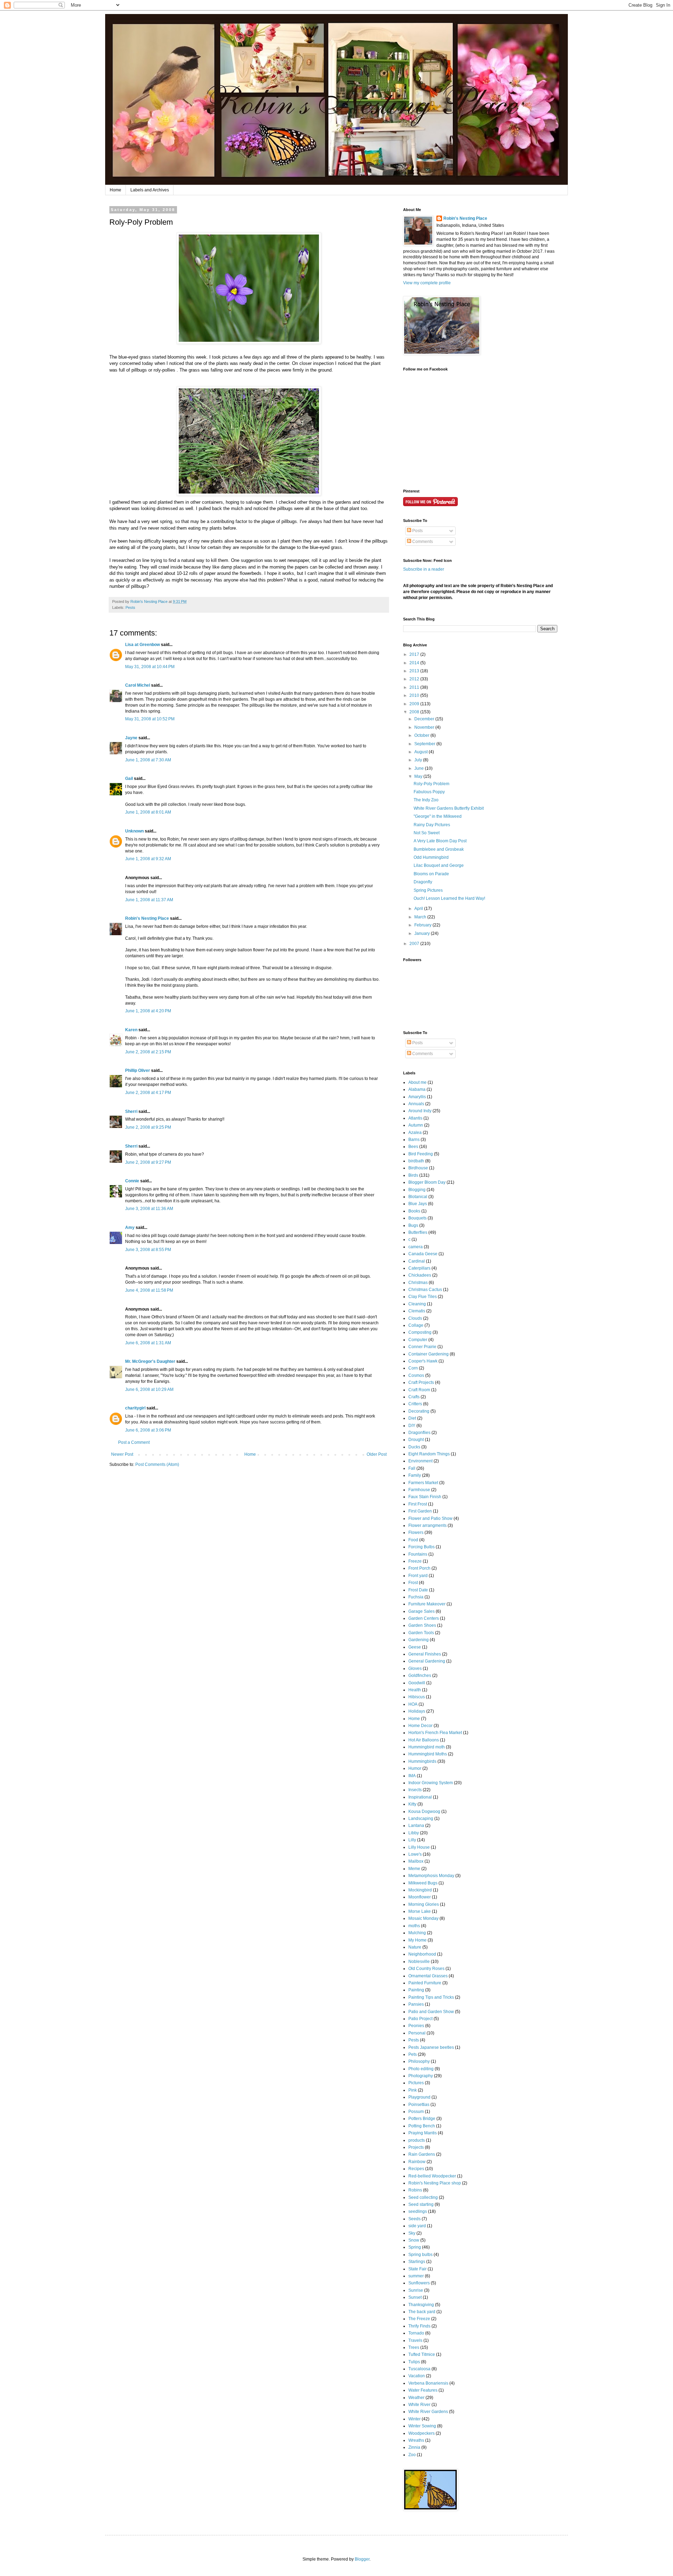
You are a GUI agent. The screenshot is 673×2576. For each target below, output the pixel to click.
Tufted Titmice (422, 2354)
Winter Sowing (422, 2426)
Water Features (423, 2390)
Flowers (416, 1532)
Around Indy (420, 1111)
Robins (415, 2190)
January (423, 933)
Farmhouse (419, 1490)
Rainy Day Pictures (432, 825)
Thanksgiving (421, 2305)
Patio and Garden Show (431, 2012)
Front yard (418, 1576)
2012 (415, 679)
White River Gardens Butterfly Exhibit (449, 808)
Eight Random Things (429, 1454)
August (422, 752)
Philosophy (419, 2061)
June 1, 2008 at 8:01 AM (148, 812)
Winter (414, 2419)
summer (416, 2276)
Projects (416, 2147)
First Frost (418, 1504)
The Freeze (419, 2319)
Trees (414, 2347)
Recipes (416, 2169)
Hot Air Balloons (424, 1740)
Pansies (416, 2004)
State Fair (417, 2269)
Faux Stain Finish (425, 1497)
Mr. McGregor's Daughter (150, 1361)
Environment (420, 1461)
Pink (413, 2090)
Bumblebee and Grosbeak (439, 849)
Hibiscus (417, 1697)
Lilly (412, 1840)
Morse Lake (420, 1911)
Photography (421, 2076)
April (419, 909)
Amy (130, 1228)
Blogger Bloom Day (427, 1182)
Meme (414, 1869)
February (423, 925)
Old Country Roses (426, 1969)
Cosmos (416, 1375)
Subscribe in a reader (424, 569)
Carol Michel (138, 685)
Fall (412, 1468)
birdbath (416, 1161)
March (421, 917)
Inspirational (420, 1797)
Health (415, 1690)
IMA (412, 1776)
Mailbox (416, 1861)
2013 (415, 671)
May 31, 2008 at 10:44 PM (150, 667)
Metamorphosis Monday (431, 1876)
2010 (415, 695)
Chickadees (420, 1275)
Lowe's (415, 1854)
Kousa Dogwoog (424, 1812)
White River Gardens (428, 2412)
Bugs (413, 1225)
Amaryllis (417, 1097)
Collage (416, 1325)
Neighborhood (422, 1954)
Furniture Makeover (427, 1604)
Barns (414, 1140)
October (422, 735)
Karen (131, 1030)
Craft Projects (421, 1382)
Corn (413, 1368)
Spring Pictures (428, 890)
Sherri (131, 1112)
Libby (414, 1833)
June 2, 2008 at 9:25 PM (148, 1127)
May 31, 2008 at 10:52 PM (150, 719)
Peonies (416, 2026)
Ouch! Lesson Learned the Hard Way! (449, 898)
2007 (415, 944)
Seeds (414, 2219)
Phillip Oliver (138, 1070)
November (425, 727)
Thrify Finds (419, 2326)
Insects (415, 1790)
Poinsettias (419, 2105)
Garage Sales (422, 1611)
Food (413, 1540)
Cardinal (417, 1261)
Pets (413, 2054)
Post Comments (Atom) (157, 1464)
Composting (420, 1332)
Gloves (415, 1668)
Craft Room (419, 1390)
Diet (412, 1418)
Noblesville (419, 1962)
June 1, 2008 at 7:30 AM (148, 760)
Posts (417, 531)
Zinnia (414, 2447)
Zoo (412, 2455)
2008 (415, 712)
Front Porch (419, 1568)
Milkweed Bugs (423, 1883)
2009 (415, 704)
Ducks (414, 1447)
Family (415, 1475)
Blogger (362, 2559)
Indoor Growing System (431, 1783)
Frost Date (418, 1590)
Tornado (416, 2333)
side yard (417, 2226)
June (420, 768)
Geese (415, 1647)
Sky (412, 2233)
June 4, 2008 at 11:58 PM (149, 1290)
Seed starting (421, 2204)
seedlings (418, 2211)
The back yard (422, 2312)
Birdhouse (418, 1168)
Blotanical (418, 1197)
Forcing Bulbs (422, 1547)
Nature (415, 1947)
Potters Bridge (422, 2119)
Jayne (131, 738)
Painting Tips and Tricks (431, 1997)
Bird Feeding (421, 1154)
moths (414, 1926)
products (417, 2140)
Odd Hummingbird (431, 857)
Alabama (417, 1089)
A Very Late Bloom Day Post (440, 841)
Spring (415, 2247)
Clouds (415, 1318)
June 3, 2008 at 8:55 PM (148, 1250)
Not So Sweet (427, 833)
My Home (417, 1940)
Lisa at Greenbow (142, 645)
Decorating (419, 1411)
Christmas (418, 1283)
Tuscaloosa (419, 2369)
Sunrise (416, 2290)
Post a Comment (134, 1442)
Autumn (416, 1125)
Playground (419, 2097)
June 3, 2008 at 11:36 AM (149, 1209)
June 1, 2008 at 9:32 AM (148, 859)
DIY (412, 1426)
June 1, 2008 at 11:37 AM (149, 900)
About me (417, 1082)
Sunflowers (419, 2283)
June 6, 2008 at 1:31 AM (148, 1343)
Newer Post (122, 1454)
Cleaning (417, 1304)
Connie (132, 1181)
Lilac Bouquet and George (439, 865)
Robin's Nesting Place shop (435, 2183)
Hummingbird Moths (428, 1754)
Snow (414, 2240)
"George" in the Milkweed (438, 816)
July (419, 760)
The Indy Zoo (426, 800)
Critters (415, 1404)
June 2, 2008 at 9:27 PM (148, 1162)
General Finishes (425, 1654)
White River (419, 2405)
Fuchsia (416, 1597)
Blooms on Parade (431, 874)
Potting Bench (422, 2126)
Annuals (416, 1104)
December (425, 719)
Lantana (416, 1826)
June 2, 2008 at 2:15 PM (148, 1052)
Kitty (412, 1804)
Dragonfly (423, 882)
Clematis (417, 1311)
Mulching (417, 1933)
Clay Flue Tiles (423, 1297)
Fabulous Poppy (429, 792)
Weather (416, 2398)
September (425, 744)
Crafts (414, 1397)
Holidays (417, 1711)
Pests (130, 607)
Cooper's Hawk (423, 1361)
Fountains (418, 1554)
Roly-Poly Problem (431, 784)
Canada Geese (423, 1254)
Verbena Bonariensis (428, 2383)
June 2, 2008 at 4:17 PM (148, 1093)
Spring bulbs (420, 2255)
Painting (416, 1990)
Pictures (416, 2083)
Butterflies (418, 1232)
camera (416, 1247)
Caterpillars (419, 1268)
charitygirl (135, 1408)
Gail (129, 779)
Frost (413, 1583)
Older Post (377, 1454)
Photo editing (421, 2069)
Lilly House (419, 1847)
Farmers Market (423, 1483)
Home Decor (420, 1726)
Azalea (415, 1133)
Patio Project (420, 2019)
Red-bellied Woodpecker (432, 2176)
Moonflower (420, 1897)
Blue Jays (418, 1204)
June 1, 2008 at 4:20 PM (148, 1011)
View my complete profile (427, 283)
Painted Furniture (425, 1983)
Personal (417, 2033)
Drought (416, 1440)
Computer (418, 1340)
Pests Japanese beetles (431, 2047)
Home (115, 190)
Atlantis (415, 1118)
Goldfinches (420, 1676)
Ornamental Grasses (428, 1976)
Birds (413, 1175)
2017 (415, 654)
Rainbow (417, 2162)
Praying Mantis (423, 2133)
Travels (415, 2340)
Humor (415, 1768)
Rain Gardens (422, 2154)
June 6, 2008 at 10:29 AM (149, 1389)
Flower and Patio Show (430, 1518)
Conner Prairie (422, 1347)
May (419, 776)
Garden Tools (421, 1633)
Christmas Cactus (425, 1290)
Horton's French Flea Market (435, 1733)
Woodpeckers (422, 2433)
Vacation (417, 2376)
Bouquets (417, 1218)
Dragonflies (419, 1433)
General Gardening (427, 1661)
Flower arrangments (427, 1525)
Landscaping (421, 1819)
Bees (413, 1147)
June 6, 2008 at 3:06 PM (148, 1430)
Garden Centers (424, 1618)
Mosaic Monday (423, 1918)
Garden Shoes (422, 1625)
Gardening (419, 1640)
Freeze (415, 1561)
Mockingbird (420, 1890)
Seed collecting (423, 2197)
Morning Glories (424, 1904)
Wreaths (416, 2440)
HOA (413, 1704)
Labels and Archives (150, 190)
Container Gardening (429, 1354)
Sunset (415, 2297)
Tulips (414, 2362)
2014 (415, 663)
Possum (416, 2112)
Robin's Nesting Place (147, 918)
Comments (422, 542)
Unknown (134, 831)
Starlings (417, 2262)
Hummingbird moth (427, 1747)
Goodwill (417, 1683)
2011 (415, 687)
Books (414, 1211)
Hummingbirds (422, 1761)
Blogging (417, 1190)
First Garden (420, 1511)
